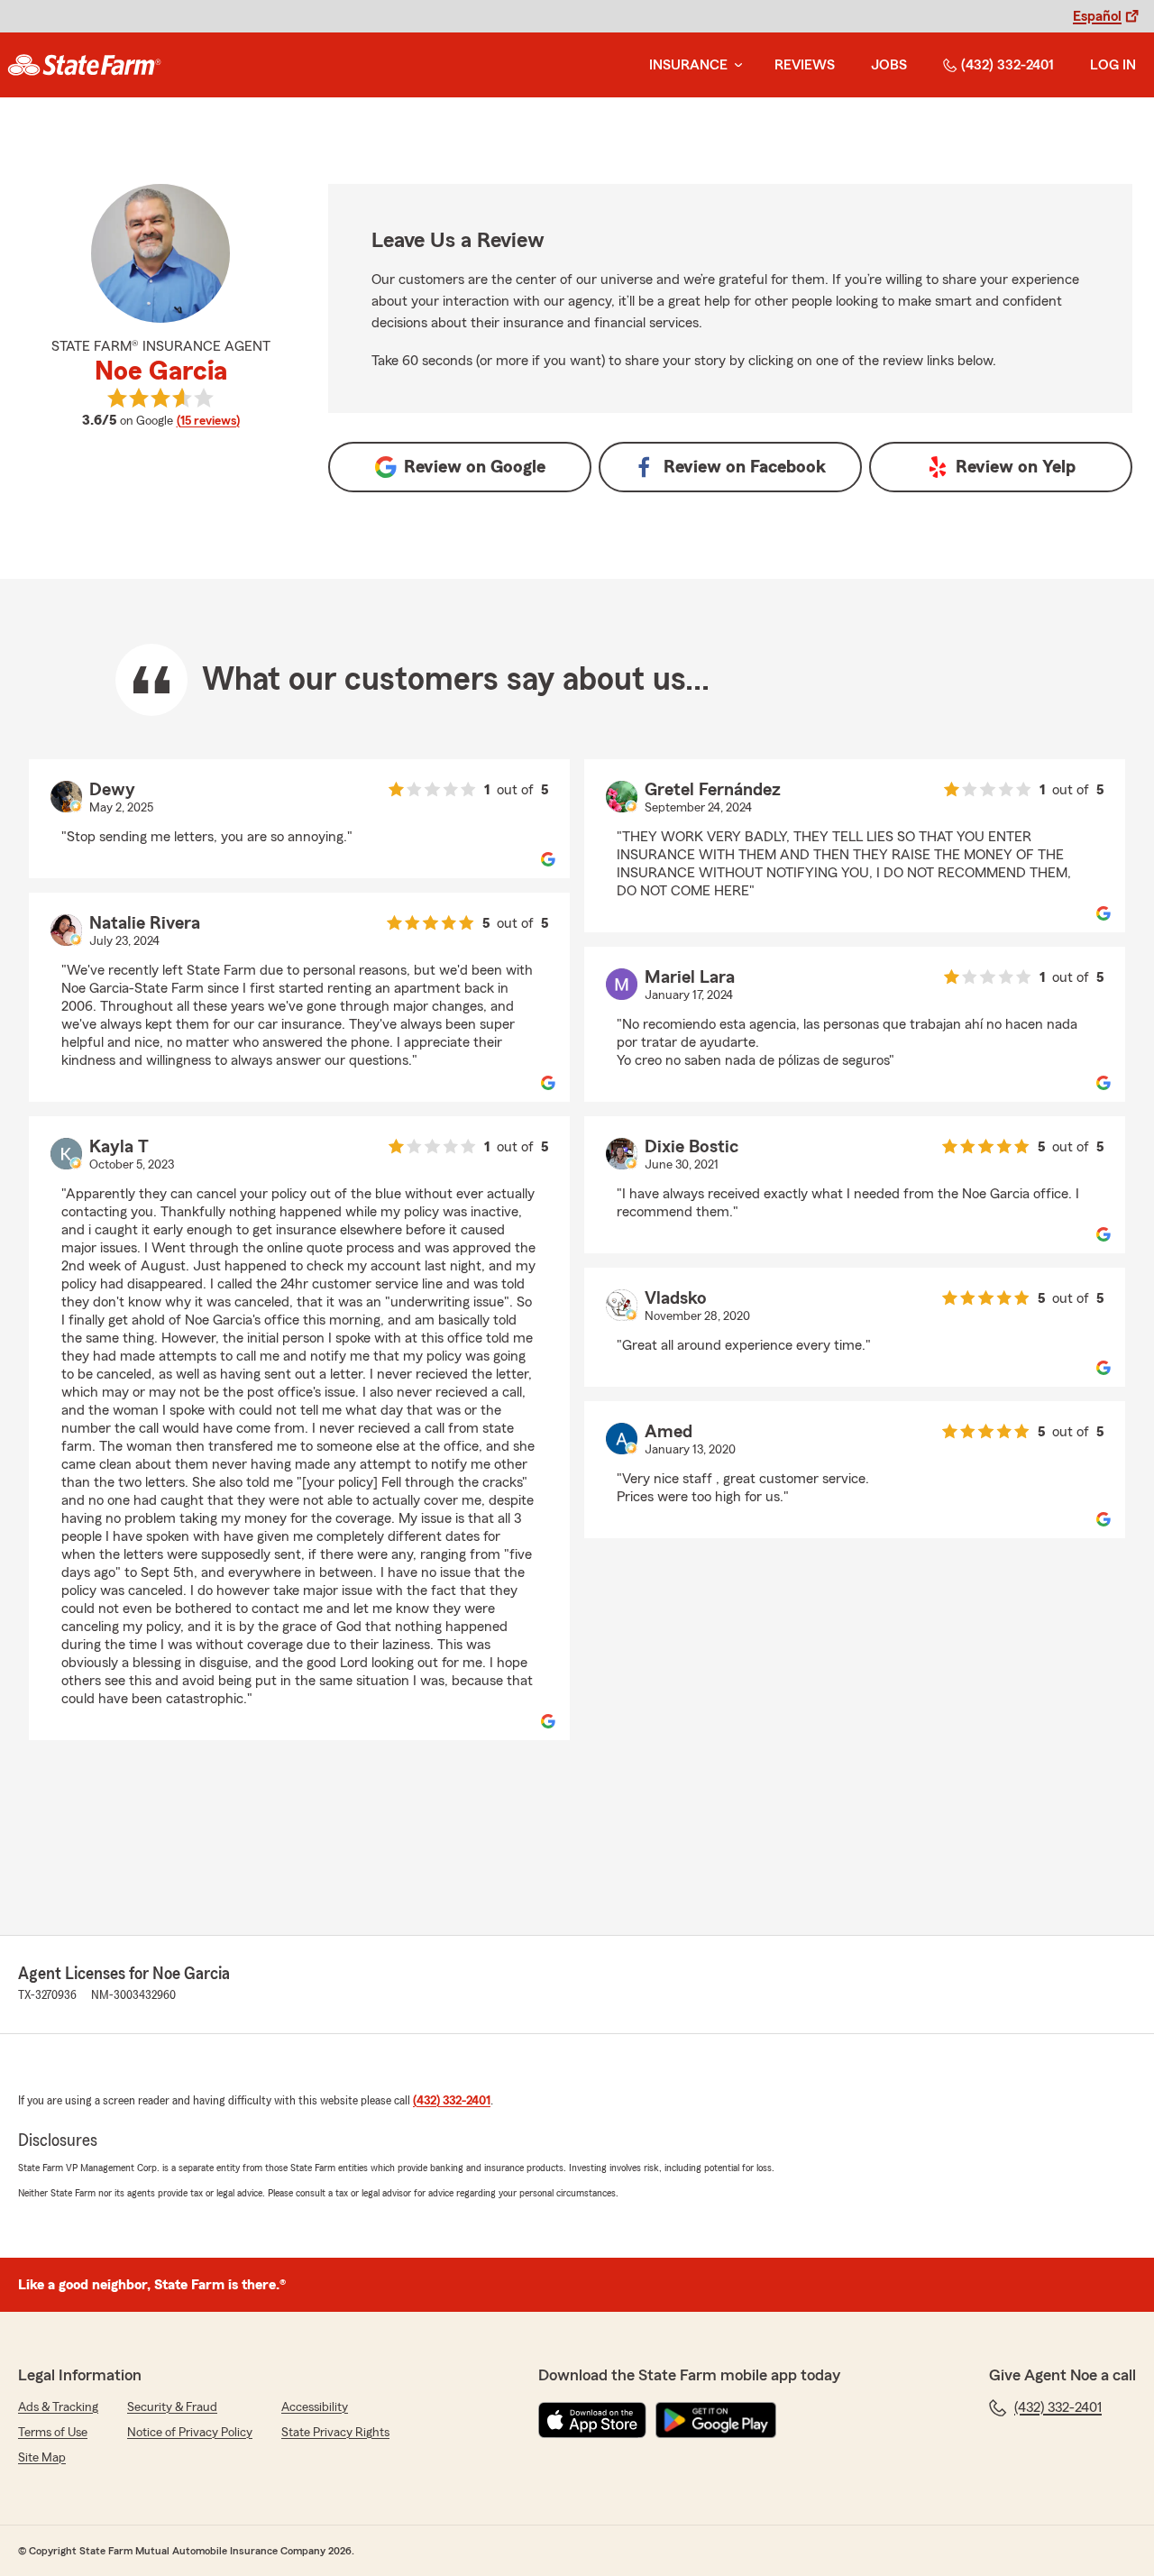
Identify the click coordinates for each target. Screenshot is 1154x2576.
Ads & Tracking (58, 2407)
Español (1097, 16)
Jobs (889, 65)
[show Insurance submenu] (735, 65)
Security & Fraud (172, 2407)
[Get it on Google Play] (716, 2420)
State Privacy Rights (335, 2433)
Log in (1113, 65)
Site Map (42, 2458)
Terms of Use (53, 2433)
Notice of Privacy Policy (190, 2433)
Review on (475, 467)
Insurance (688, 65)
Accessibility (315, 2407)
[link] (84, 65)
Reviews (805, 65)
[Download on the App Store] (592, 2420)
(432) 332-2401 (1007, 65)
